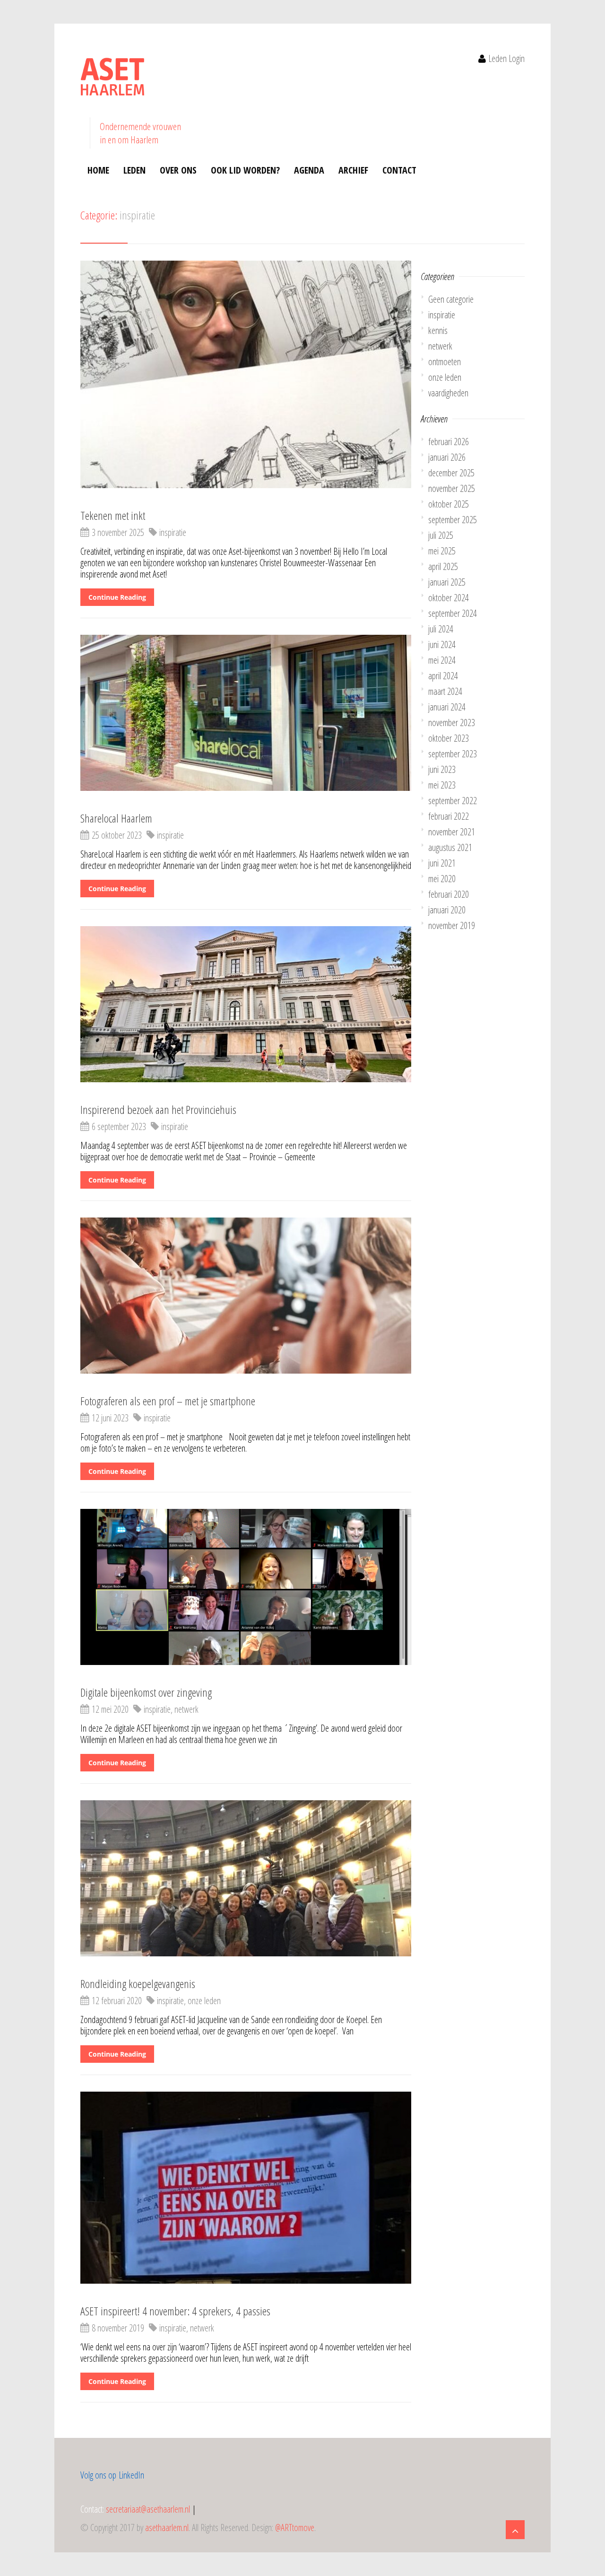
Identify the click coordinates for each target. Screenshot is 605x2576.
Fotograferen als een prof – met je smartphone (168, 1401)
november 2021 (452, 832)
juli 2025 (441, 535)
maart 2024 (445, 691)
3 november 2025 (118, 532)
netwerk (186, 1709)
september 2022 (453, 801)
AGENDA (309, 170)
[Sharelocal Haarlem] (246, 717)
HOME (98, 170)
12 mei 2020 (110, 1709)
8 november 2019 (118, 2328)
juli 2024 (441, 629)
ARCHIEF (353, 170)
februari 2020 (449, 894)
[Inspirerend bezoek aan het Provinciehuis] (246, 1008)
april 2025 (443, 566)
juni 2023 (442, 769)
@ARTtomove (295, 2528)
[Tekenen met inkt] (246, 379)
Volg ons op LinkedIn (112, 2475)
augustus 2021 (450, 847)
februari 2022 (449, 816)
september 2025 (453, 520)
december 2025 (451, 473)
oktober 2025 (449, 504)
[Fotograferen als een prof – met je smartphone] (246, 1300)
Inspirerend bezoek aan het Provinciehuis (158, 1109)
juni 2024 (442, 644)
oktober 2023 (449, 738)
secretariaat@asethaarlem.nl (148, 2509)
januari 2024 (447, 707)
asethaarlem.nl (167, 2528)
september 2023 (453, 754)
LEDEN (134, 170)
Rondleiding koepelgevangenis (138, 1984)
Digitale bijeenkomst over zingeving (146, 1692)
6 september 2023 (119, 1126)
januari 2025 (447, 582)
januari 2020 (447, 910)
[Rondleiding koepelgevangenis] (246, 1883)
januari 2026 (447, 457)
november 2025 (452, 488)
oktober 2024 (449, 598)
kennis (438, 330)
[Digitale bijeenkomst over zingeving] (246, 1591)
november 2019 (452, 925)
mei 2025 (442, 551)
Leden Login (506, 58)
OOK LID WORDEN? (245, 170)
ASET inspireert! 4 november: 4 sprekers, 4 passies (175, 2311)
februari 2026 (449, 442)
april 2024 (443, 676)
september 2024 (453, 613)
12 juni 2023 (110, 1418)
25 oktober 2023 (117, 835)
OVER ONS (178, 170)
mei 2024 (442, 660)
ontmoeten (445, 362)
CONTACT (399, 170)
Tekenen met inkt (113, 515)
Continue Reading (117, 597)
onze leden (204, 2001)
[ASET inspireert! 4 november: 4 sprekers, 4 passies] (246, 2192)
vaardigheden (448, 393)
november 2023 (452, 723)
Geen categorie (451, 299)
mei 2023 (442, 785)
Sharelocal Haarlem (116, 818)
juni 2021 (442, 863)
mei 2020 (442, 879)
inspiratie (173, 532)
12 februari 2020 (117, 2001)
